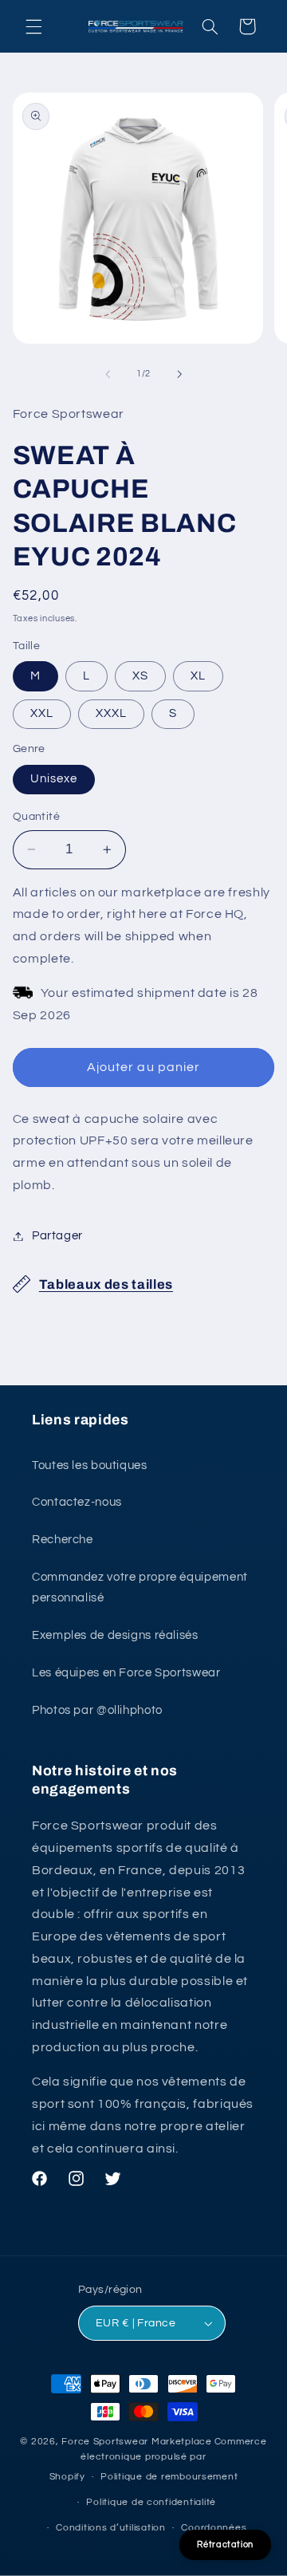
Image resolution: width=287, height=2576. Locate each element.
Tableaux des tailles (106, 1284)
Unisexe (54, 779)
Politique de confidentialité (151, 2502)
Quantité (36, 817)
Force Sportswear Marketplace (137, 2442)
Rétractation (225, 2544)
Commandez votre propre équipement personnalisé (140, 1587)
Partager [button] (57, 1236)
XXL (42, 713)
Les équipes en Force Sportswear (126, 1673)
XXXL (111, 713)
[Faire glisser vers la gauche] (108, 374)
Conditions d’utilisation (111, 2528)
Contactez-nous (77, 1502)
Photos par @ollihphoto (97, 1710)
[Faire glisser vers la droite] (179, 374)
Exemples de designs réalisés (115, 1635)
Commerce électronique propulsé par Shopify (158, 2460)
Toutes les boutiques (90, 1465)
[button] (33, 26)
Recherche (63, 1540)
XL (198, 676)
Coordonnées (214, 2528)
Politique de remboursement (169, 2477)
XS (140, 676)
